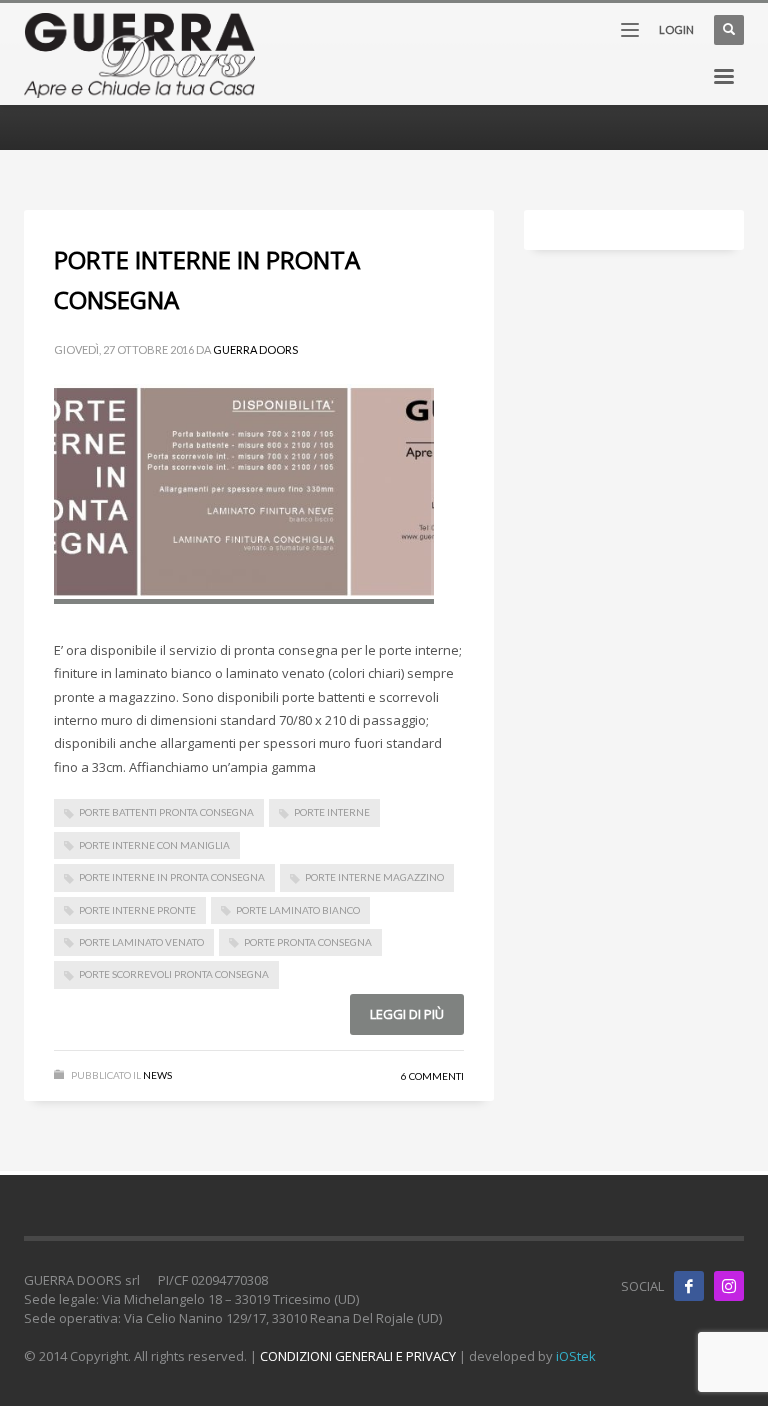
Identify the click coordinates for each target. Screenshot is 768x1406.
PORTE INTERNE (332, 812)
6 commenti (432, 1076)
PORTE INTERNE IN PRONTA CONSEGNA (172, 877)
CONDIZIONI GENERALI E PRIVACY (358, 1356)
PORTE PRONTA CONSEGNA (308, 942)
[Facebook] (689, 1286)
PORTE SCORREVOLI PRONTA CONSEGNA (174, 974)
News (157, 1075)
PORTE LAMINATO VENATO (141, 942)
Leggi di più (407, 1014)
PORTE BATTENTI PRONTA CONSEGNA (166, 812)
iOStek (576, 1356)
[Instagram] (729, 1286)
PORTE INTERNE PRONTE (137, 910)
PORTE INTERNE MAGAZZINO (374, 877)
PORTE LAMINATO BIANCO (298, 910)
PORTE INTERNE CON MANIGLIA (154, 845)
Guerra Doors (255, 349)
